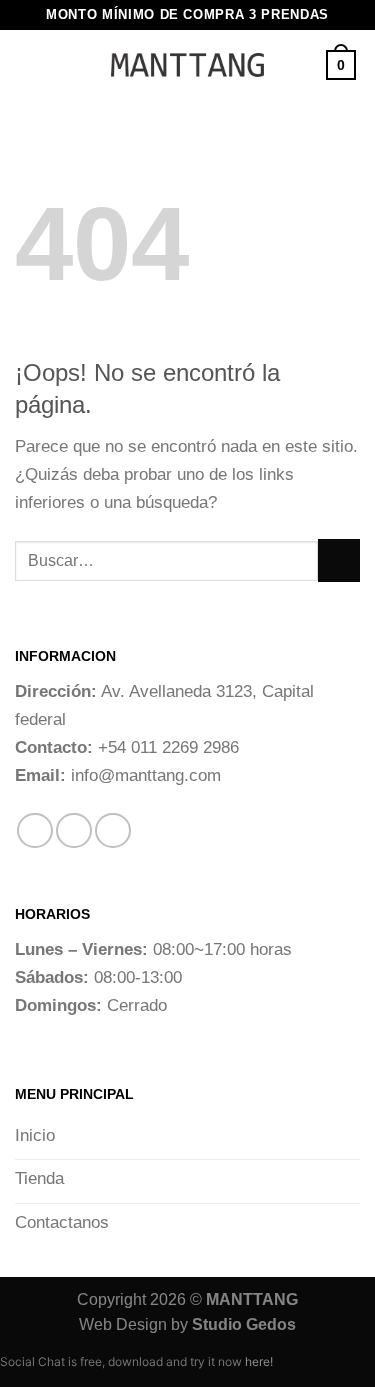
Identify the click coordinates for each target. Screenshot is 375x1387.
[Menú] (57, 65)
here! (259, 1361)
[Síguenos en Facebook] (35, 831)
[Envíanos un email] (113, 831)
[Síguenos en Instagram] (74, 831)
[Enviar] (339, 560)
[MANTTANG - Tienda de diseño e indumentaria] (188, 65)
